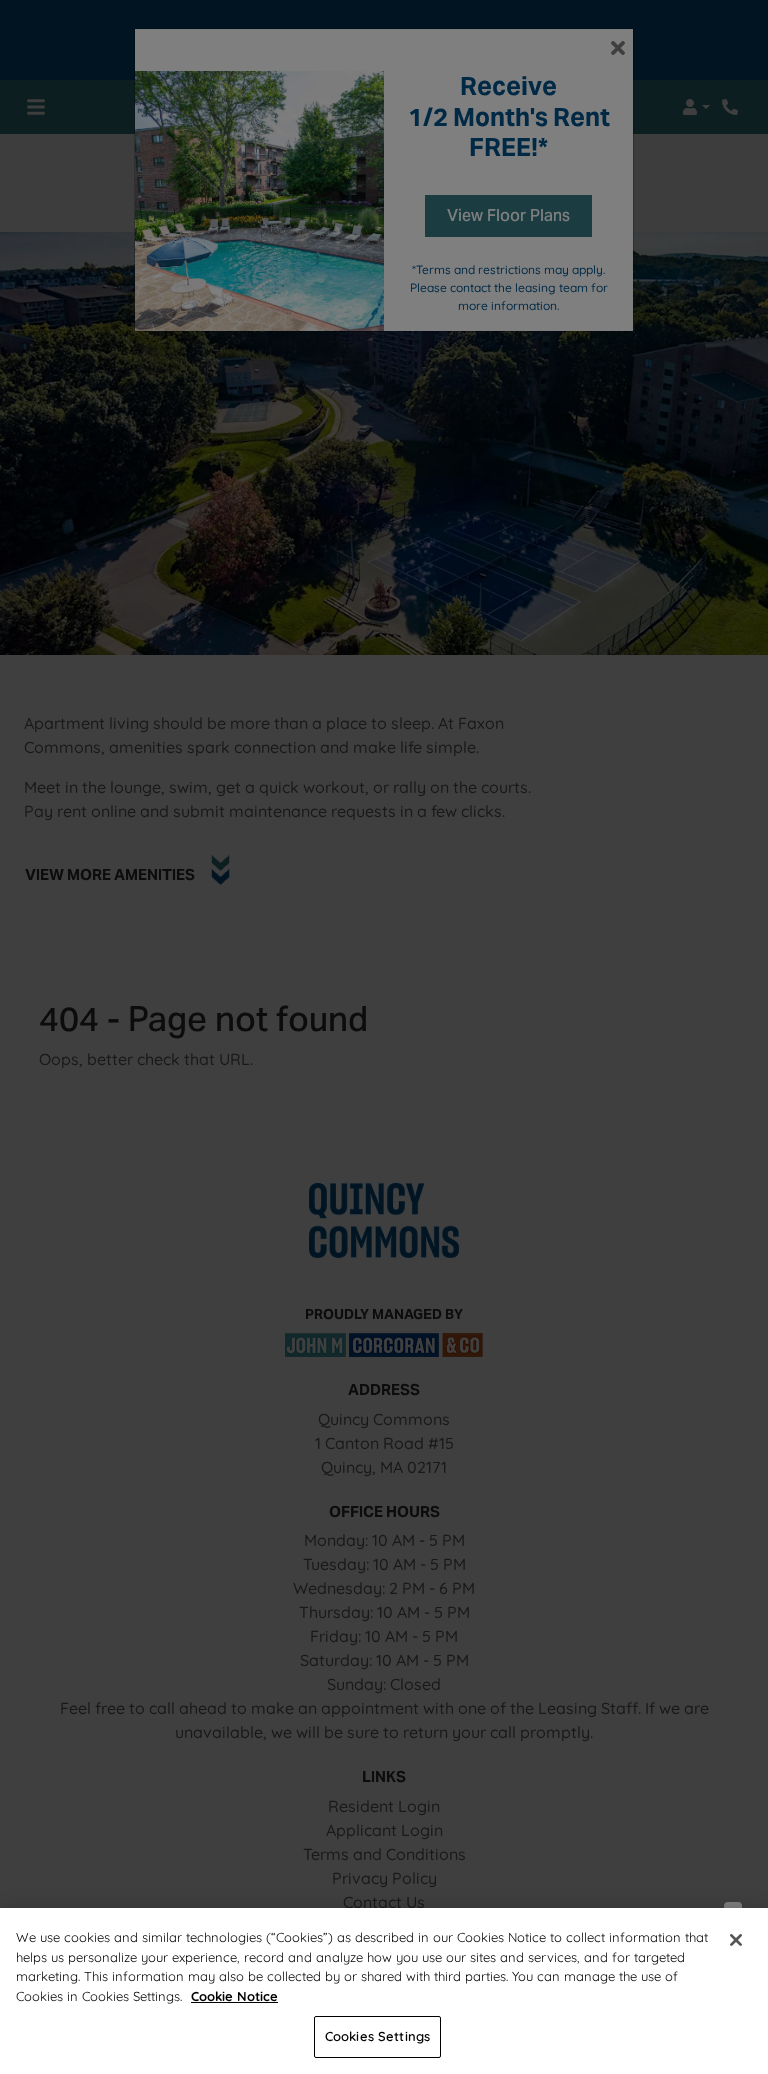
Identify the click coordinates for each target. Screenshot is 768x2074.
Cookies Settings (377, 2036)
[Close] (736, 1940)
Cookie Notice (234, 1996)
